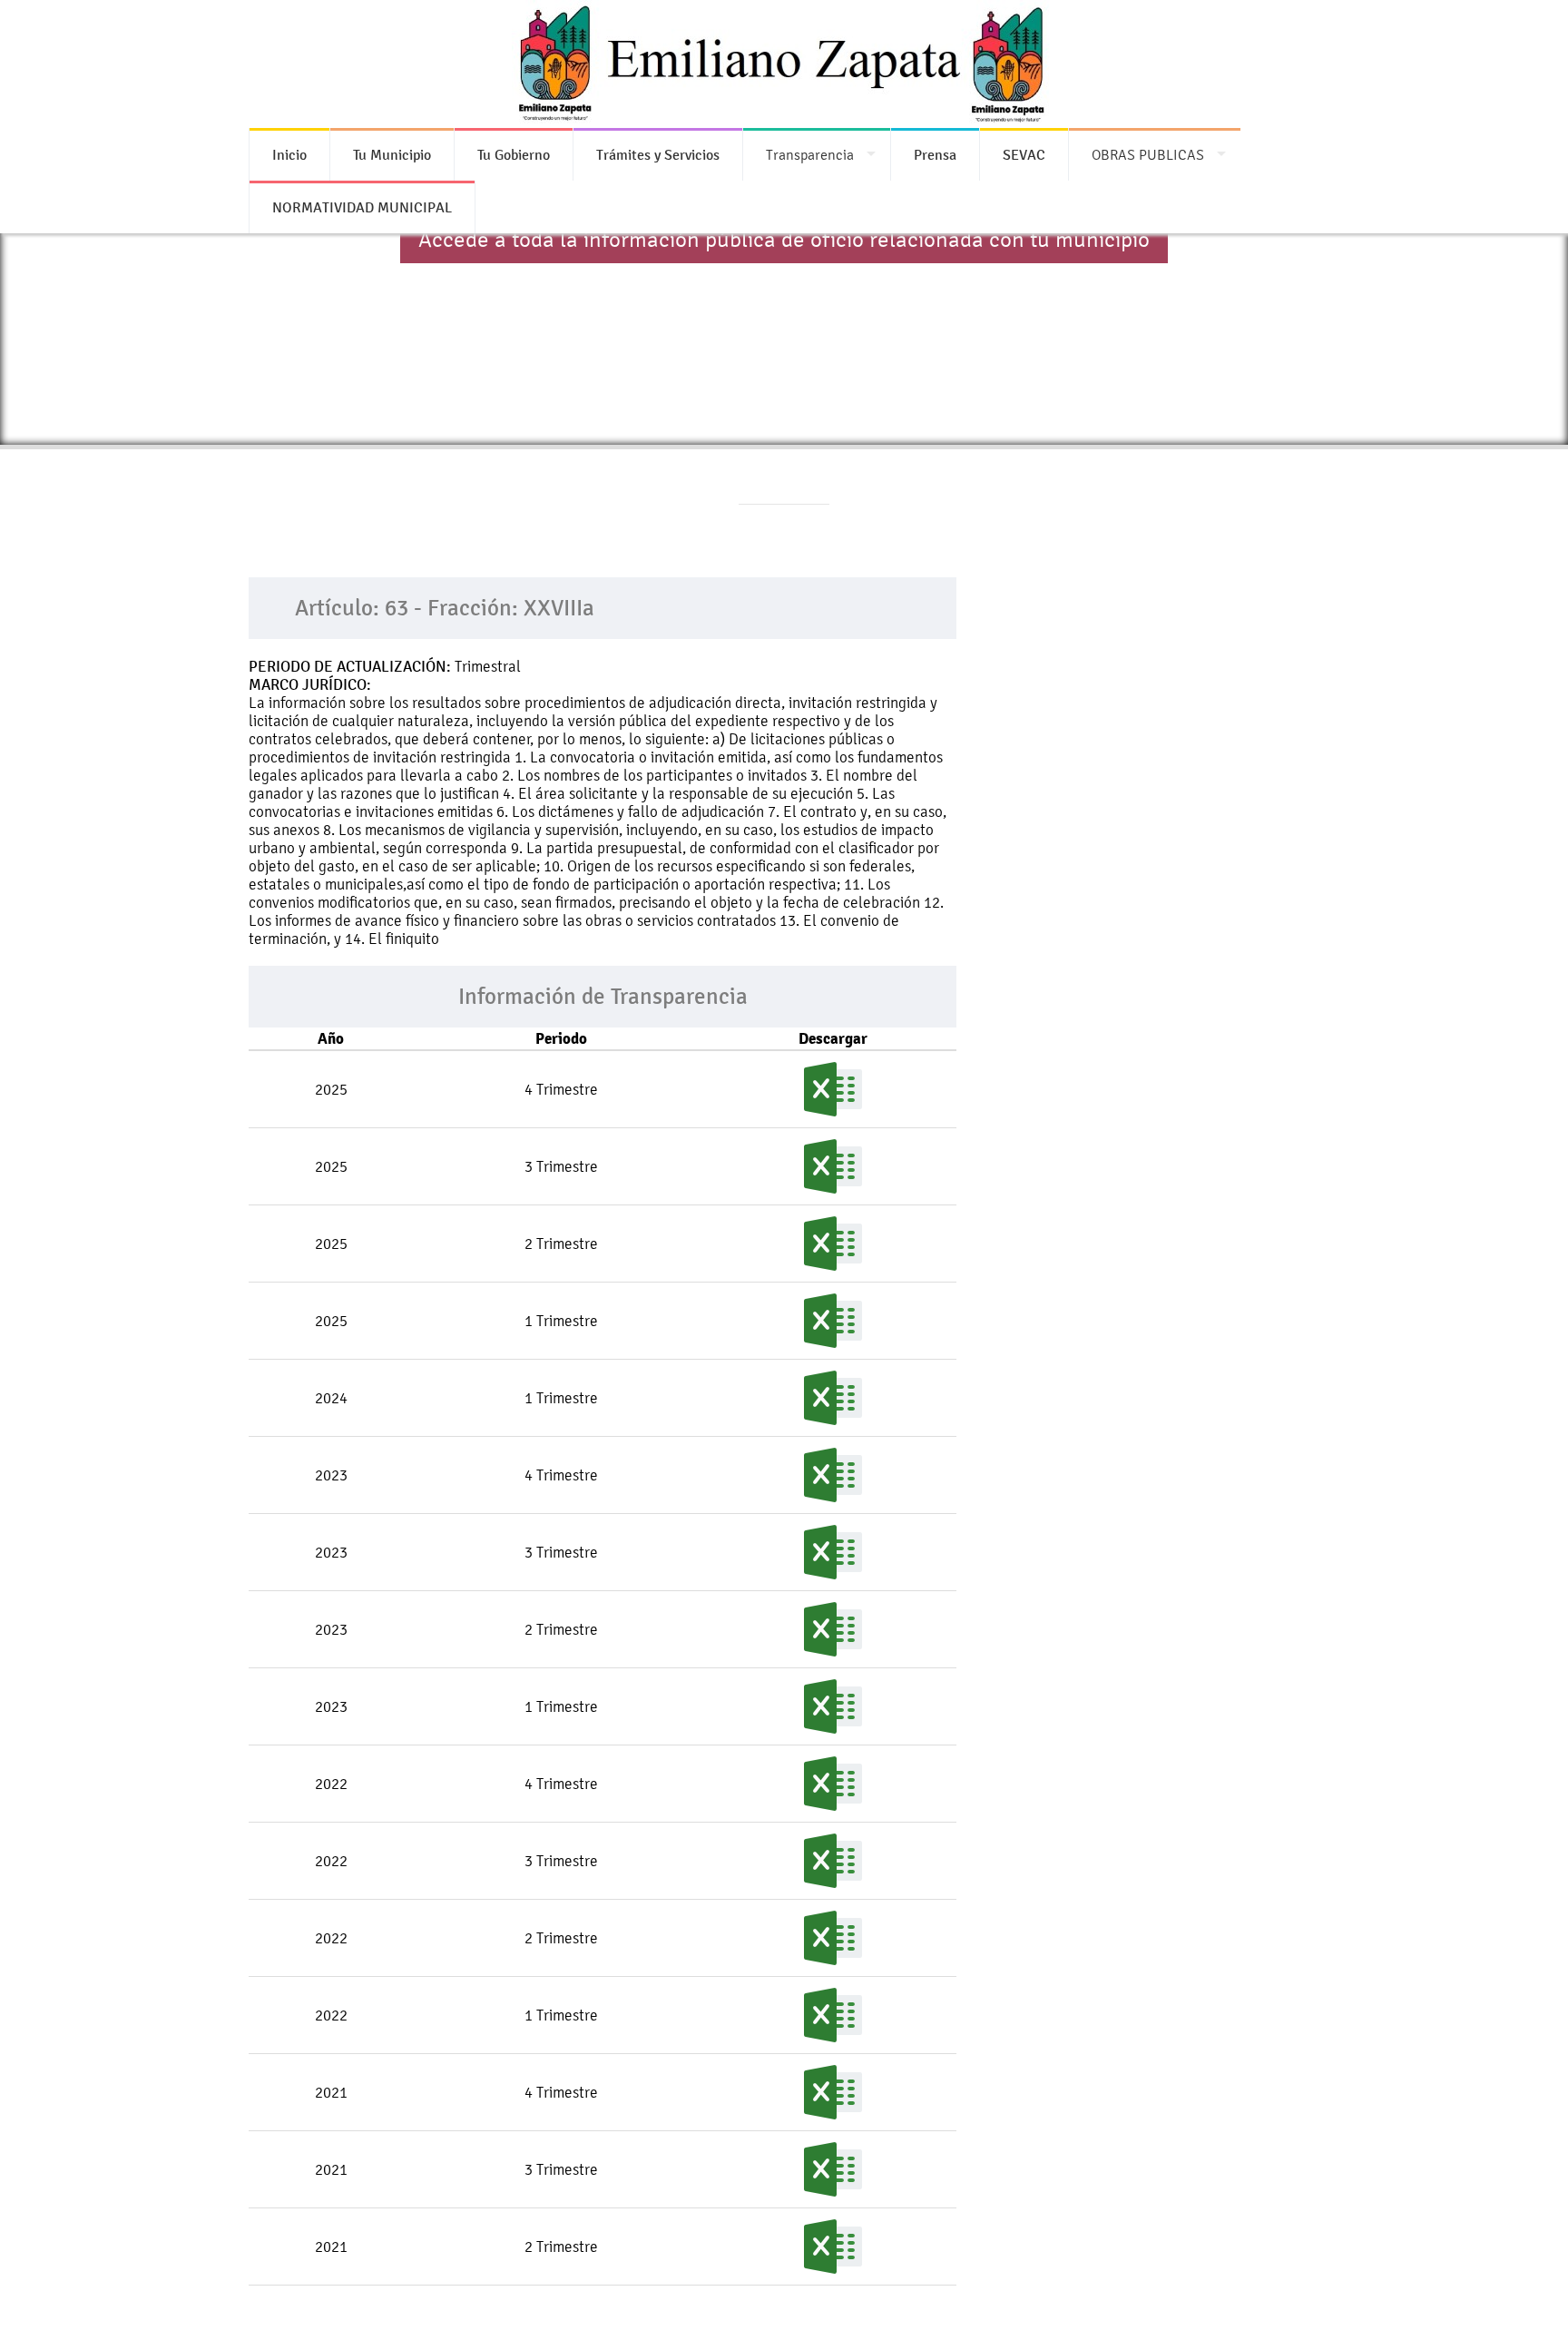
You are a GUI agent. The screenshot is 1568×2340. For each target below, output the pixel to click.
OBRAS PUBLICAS (1148, 155)
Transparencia (810, 155)
